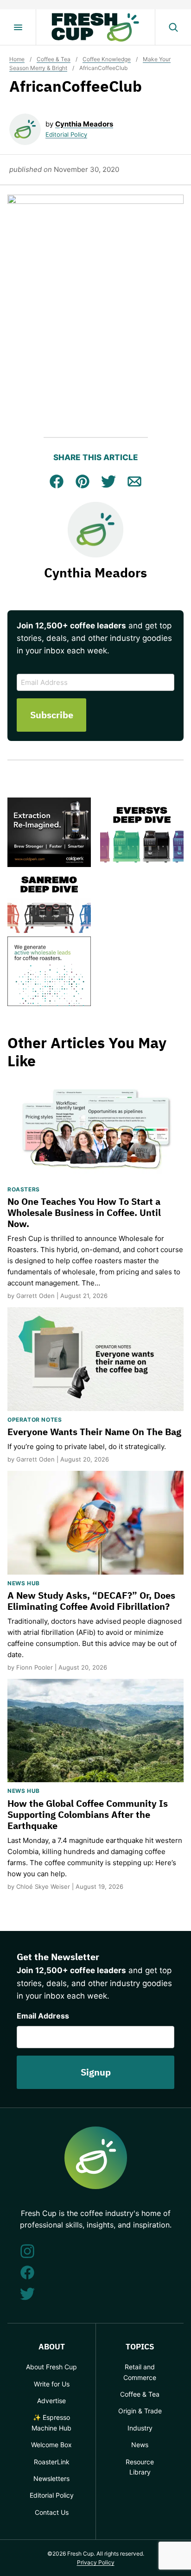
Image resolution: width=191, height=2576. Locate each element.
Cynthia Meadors (84, 124)
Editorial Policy (66, 134)
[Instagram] (27, 2251)
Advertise (51, 2401)
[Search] (173, 27)
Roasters (24, 1189)
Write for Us (52, 2384)
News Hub (24, 1583)
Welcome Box (51, 2445)
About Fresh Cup (51, 2367)
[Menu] (18, 27)
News (140, 2445)
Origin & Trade (140, 2411)
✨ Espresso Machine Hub (51, 2422)
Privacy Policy (96, 2562)
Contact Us (52, 2512)
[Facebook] (27, 2272)
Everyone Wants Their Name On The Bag (94, 1432)
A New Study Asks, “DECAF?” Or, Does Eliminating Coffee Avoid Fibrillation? (91, 1601)
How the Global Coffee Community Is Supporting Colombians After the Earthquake (88, 1814)
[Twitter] (27, 2294)
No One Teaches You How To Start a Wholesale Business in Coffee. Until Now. (84, 1212)
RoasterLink (52, 2462)
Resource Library (140, 2467)
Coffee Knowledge (107, 59)
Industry (140, 2428)
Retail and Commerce (140, 2372)
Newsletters (51, 2478)
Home (17, 59)
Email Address (43, 2016)
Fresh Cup (95, 27)
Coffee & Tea (54, 59)
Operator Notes (35, 1420)
